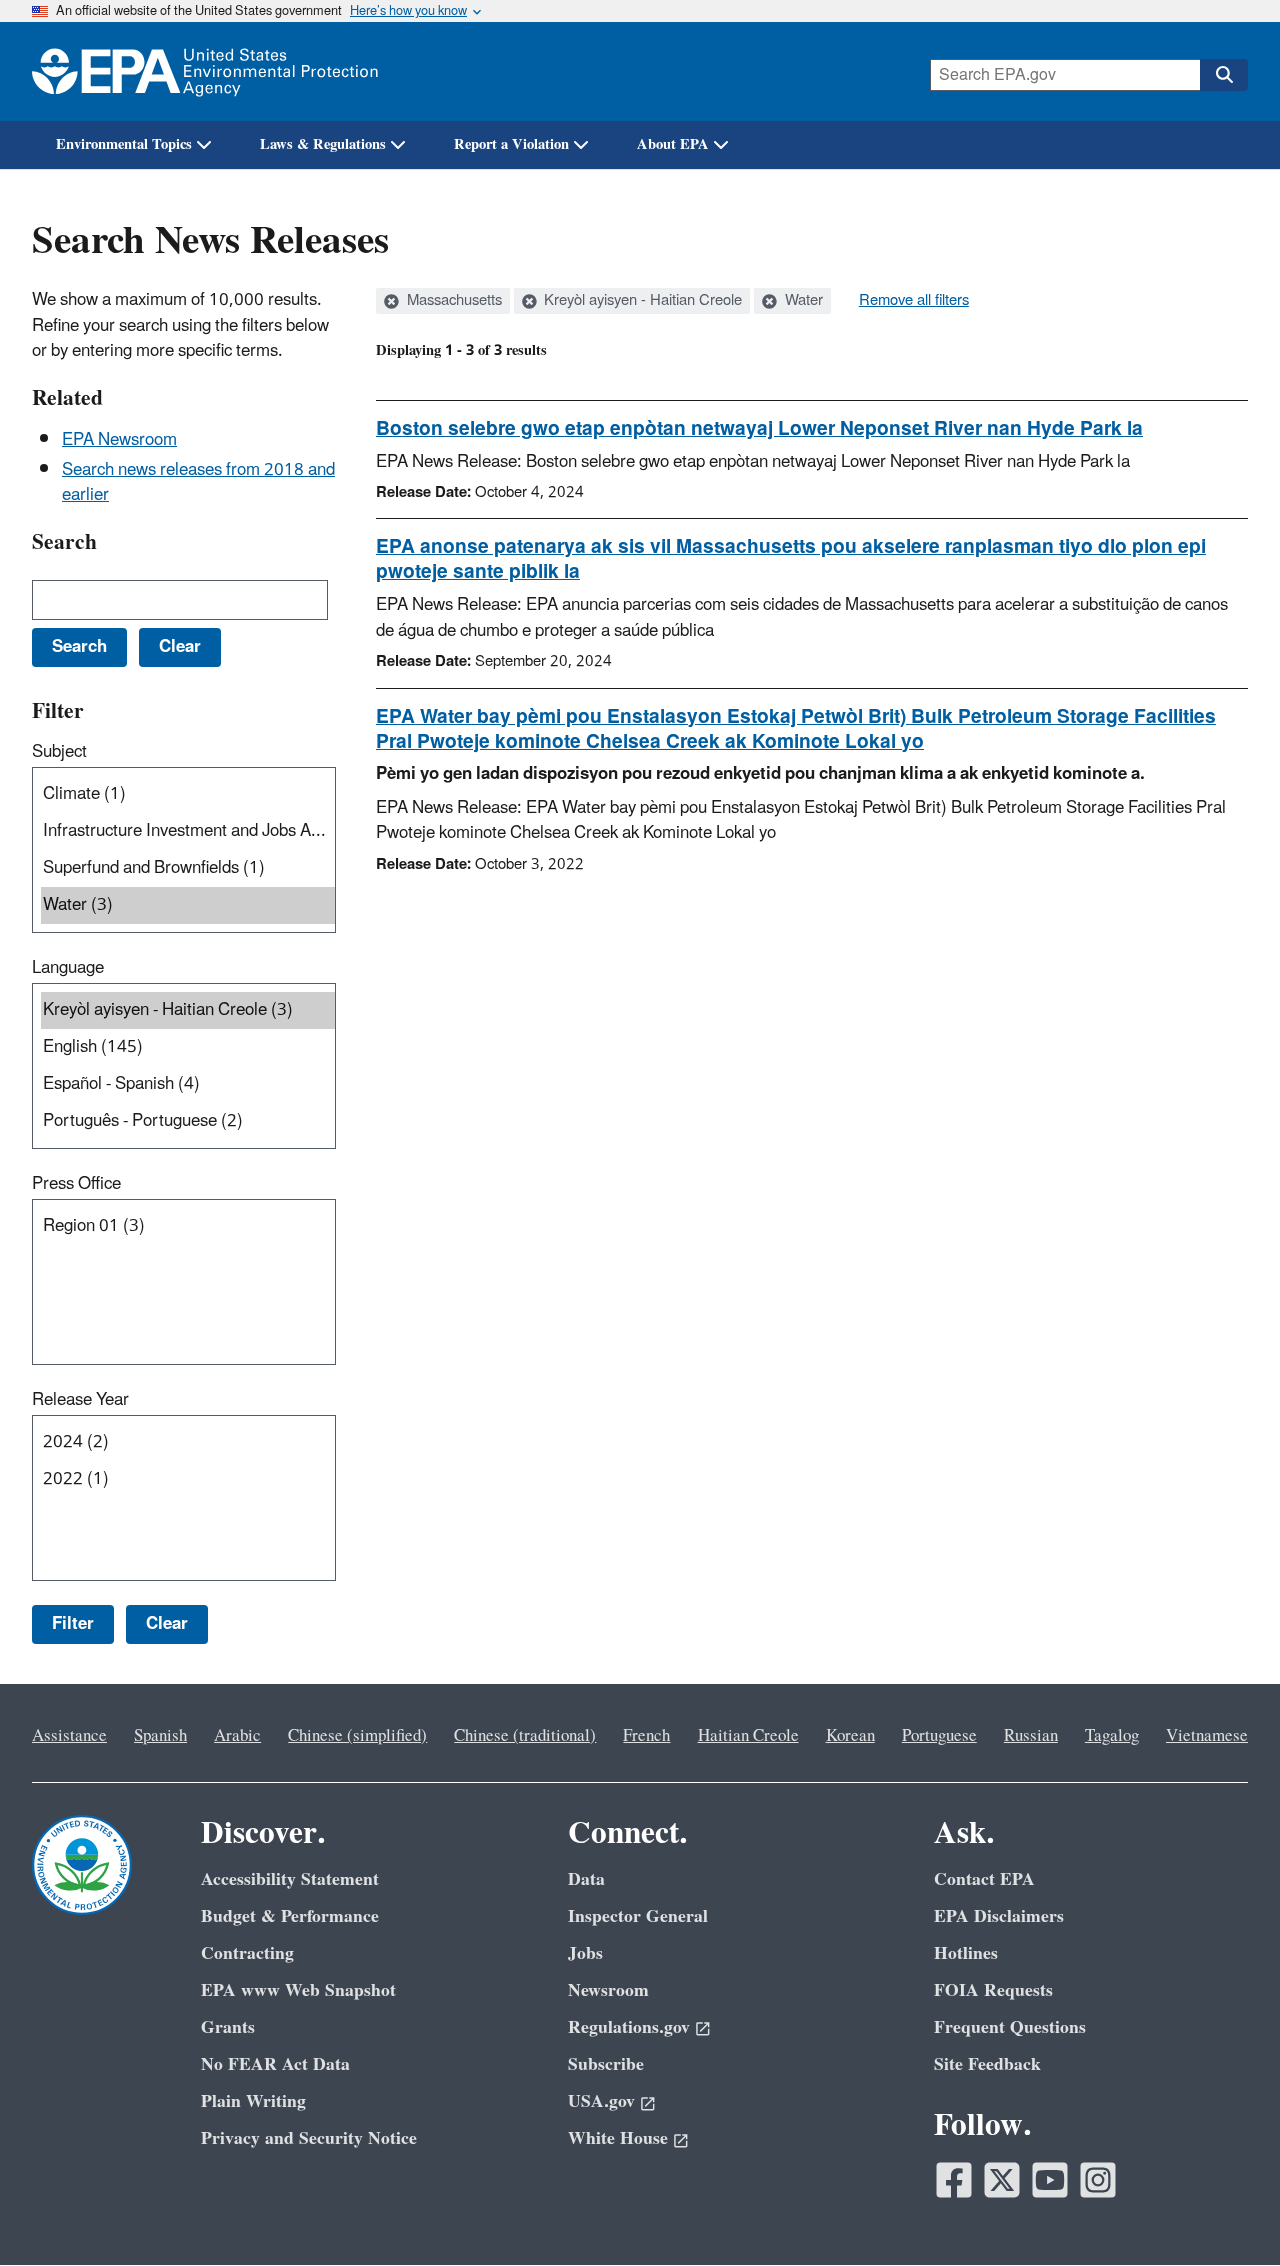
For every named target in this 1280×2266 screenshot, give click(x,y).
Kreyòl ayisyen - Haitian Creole (641, 301)
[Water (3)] (188, 905)
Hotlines (966, 1953)
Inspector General (638, 1916)
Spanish (160, 1736)
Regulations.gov (629, 2027)
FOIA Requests (993, 1990)
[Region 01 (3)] (188, 1226)
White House (618, 2138)
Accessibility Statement (290, 1879)
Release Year (80, 1400)
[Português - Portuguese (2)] (188, 1121)
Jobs (585, 1953)
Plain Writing (253, 2101)
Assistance (69, 1736)
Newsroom (608, 1990)
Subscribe (606, 2064)
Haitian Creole (748, 1736)
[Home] (205, 71)
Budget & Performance (290, 1916)
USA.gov (601, 2101)
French (646, 1736)
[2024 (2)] (188, 1442)
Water (802, 301)
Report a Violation (511, 144)
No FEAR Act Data (275, 2064)
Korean (850, 1736)
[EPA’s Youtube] (1050, 2180)
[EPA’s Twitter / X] (1002, 2180)
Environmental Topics (124, 144)
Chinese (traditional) (525, 1736)
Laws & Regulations (323, 144)
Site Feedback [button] (987, 2064)
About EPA (673, 144)
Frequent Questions (1010, 2027)
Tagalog (1112, 1736)
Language (68, 968)
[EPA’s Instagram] (1098, 2180)
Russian (1031, 1736)
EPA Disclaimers (999, 1916)
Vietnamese (1207, 1736)
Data (586, 1879)
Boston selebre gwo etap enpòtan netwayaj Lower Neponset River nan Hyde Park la (759, 429)
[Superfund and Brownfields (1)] (188, 868)
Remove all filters (914, 301)
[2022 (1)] (188, 1479)
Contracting (247, 1953)
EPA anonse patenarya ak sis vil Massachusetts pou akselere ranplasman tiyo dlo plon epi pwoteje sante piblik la (791, 559)
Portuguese (939, 1736)
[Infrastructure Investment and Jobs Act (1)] (188, 831)
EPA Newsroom (119, 440)
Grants (228, 2027)
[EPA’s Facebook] (954, 2180)
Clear (167, 1624)
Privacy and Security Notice (309, 2138)
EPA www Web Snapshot (298, 1990)
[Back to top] (1225, 2211)
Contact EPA (984, 1879)
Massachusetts (452, 301)
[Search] (1224, 75)
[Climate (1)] (188, 794)
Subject (59, 752)
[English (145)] (188, 1047)
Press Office (76, 1184)
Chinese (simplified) (357, 1736)
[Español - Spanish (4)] (188, 1084)
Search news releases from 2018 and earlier (198, 482)
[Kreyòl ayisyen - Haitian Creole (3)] (188, 1010)
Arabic (237, 1736)
